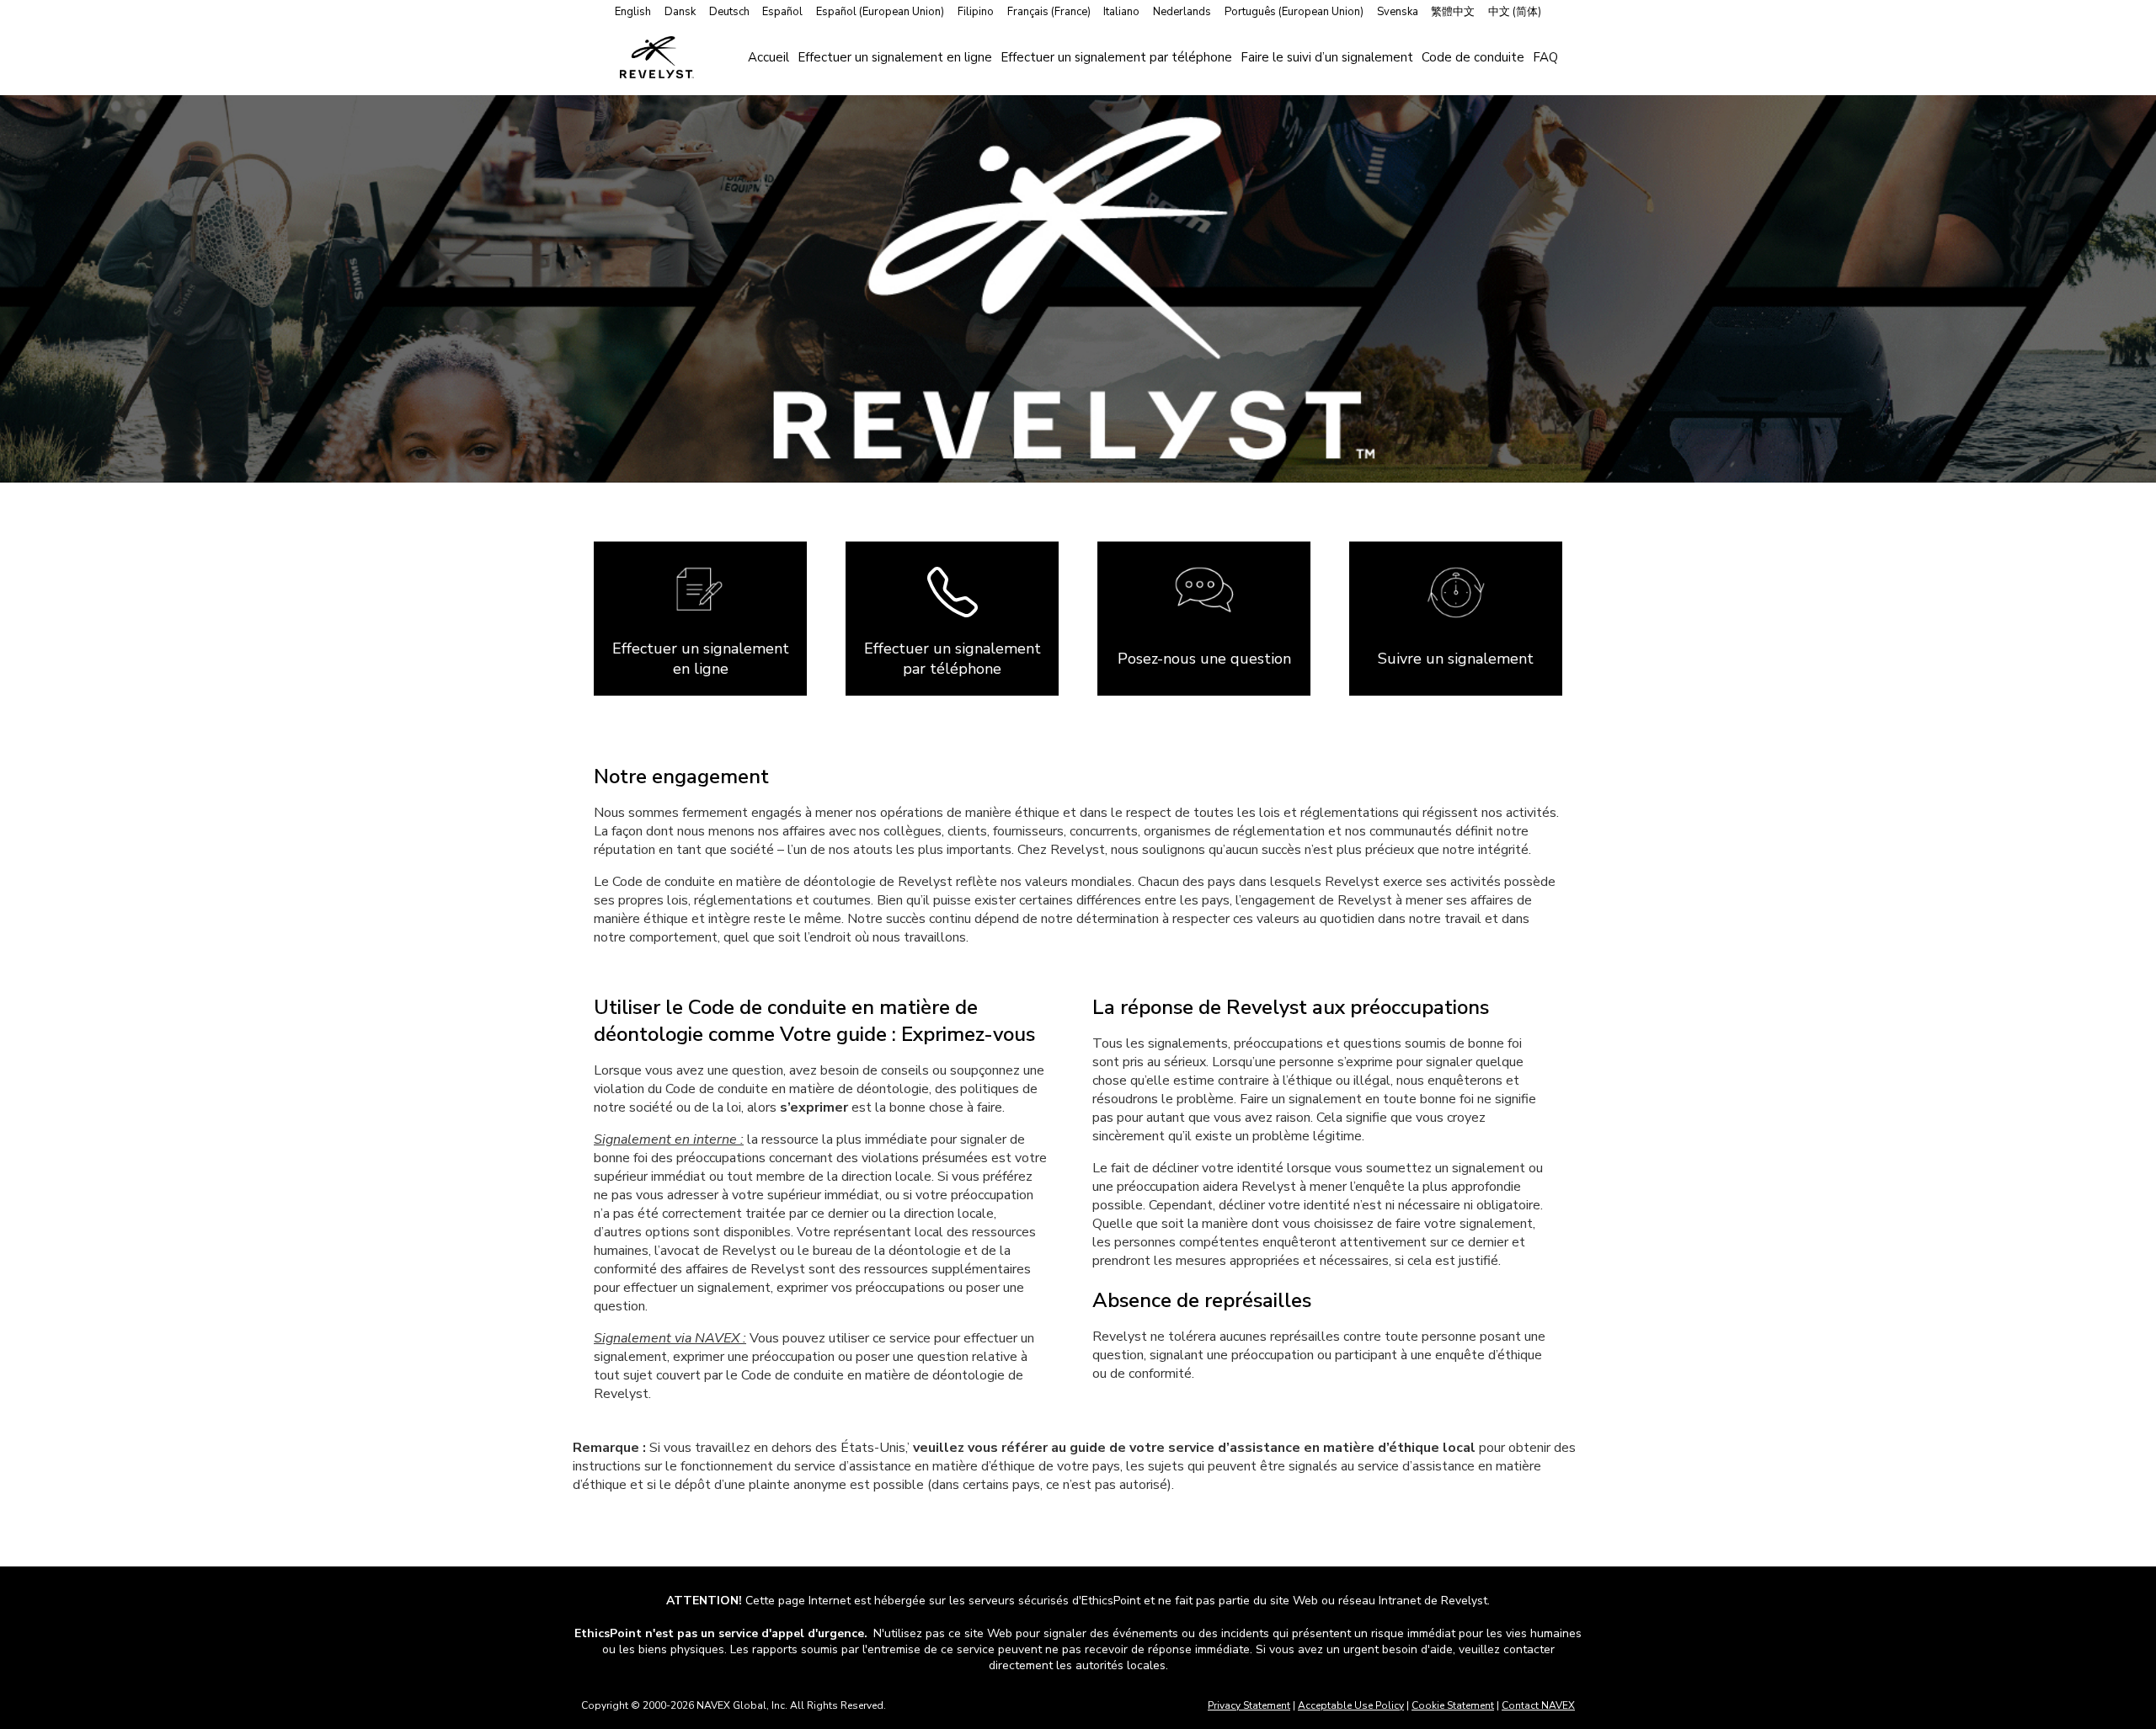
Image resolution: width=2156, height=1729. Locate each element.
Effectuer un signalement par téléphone (1116, 57)
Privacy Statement (1249, 1705)
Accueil (768, 57)
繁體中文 (1453, 12)
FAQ (1545, 57)
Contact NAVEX (1538, 1705)
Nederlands (1182, 12)
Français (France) (1049, 12)
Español (782, 12)
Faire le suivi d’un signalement (1327, 57)
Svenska (1398, 12)
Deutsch (729, 12)
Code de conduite (1473, 57)
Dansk (680, 12)
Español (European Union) (880, 12)
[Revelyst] (657, 57)
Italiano (1121, 12)
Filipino (976, 12)
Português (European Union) (1294, 12)
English (633, 12)
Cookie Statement (1453, 1705)
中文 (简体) (1515, 12)
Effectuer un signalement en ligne (895, 57)
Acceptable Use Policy (1351, 1705)
